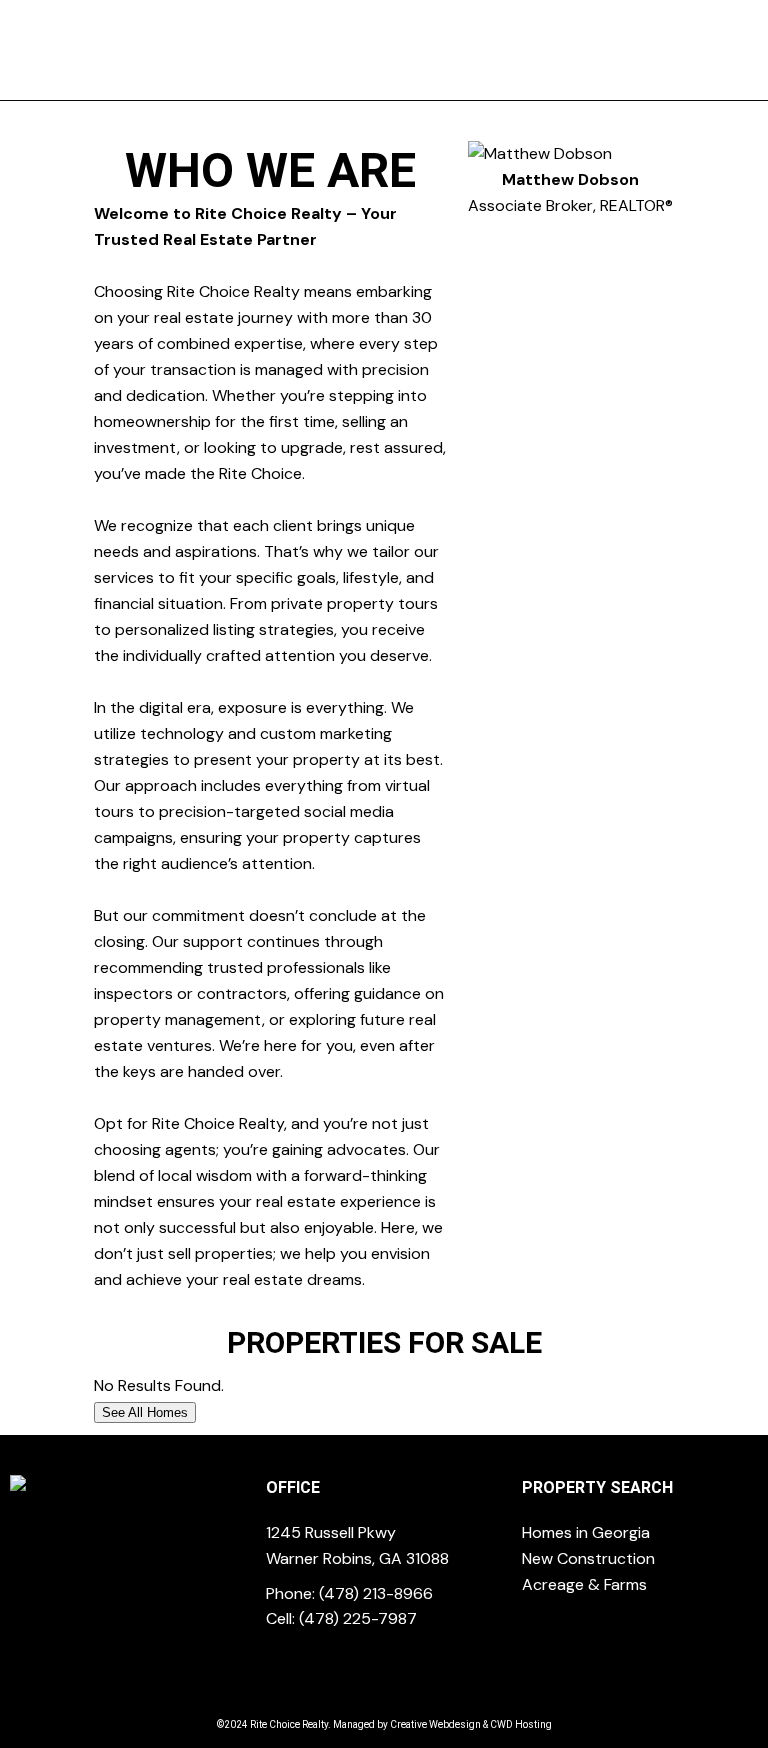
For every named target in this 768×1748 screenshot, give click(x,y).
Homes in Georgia (586, 1532)
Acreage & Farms (584, 1584)
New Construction (588, 1558)
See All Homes (145, 1412)
